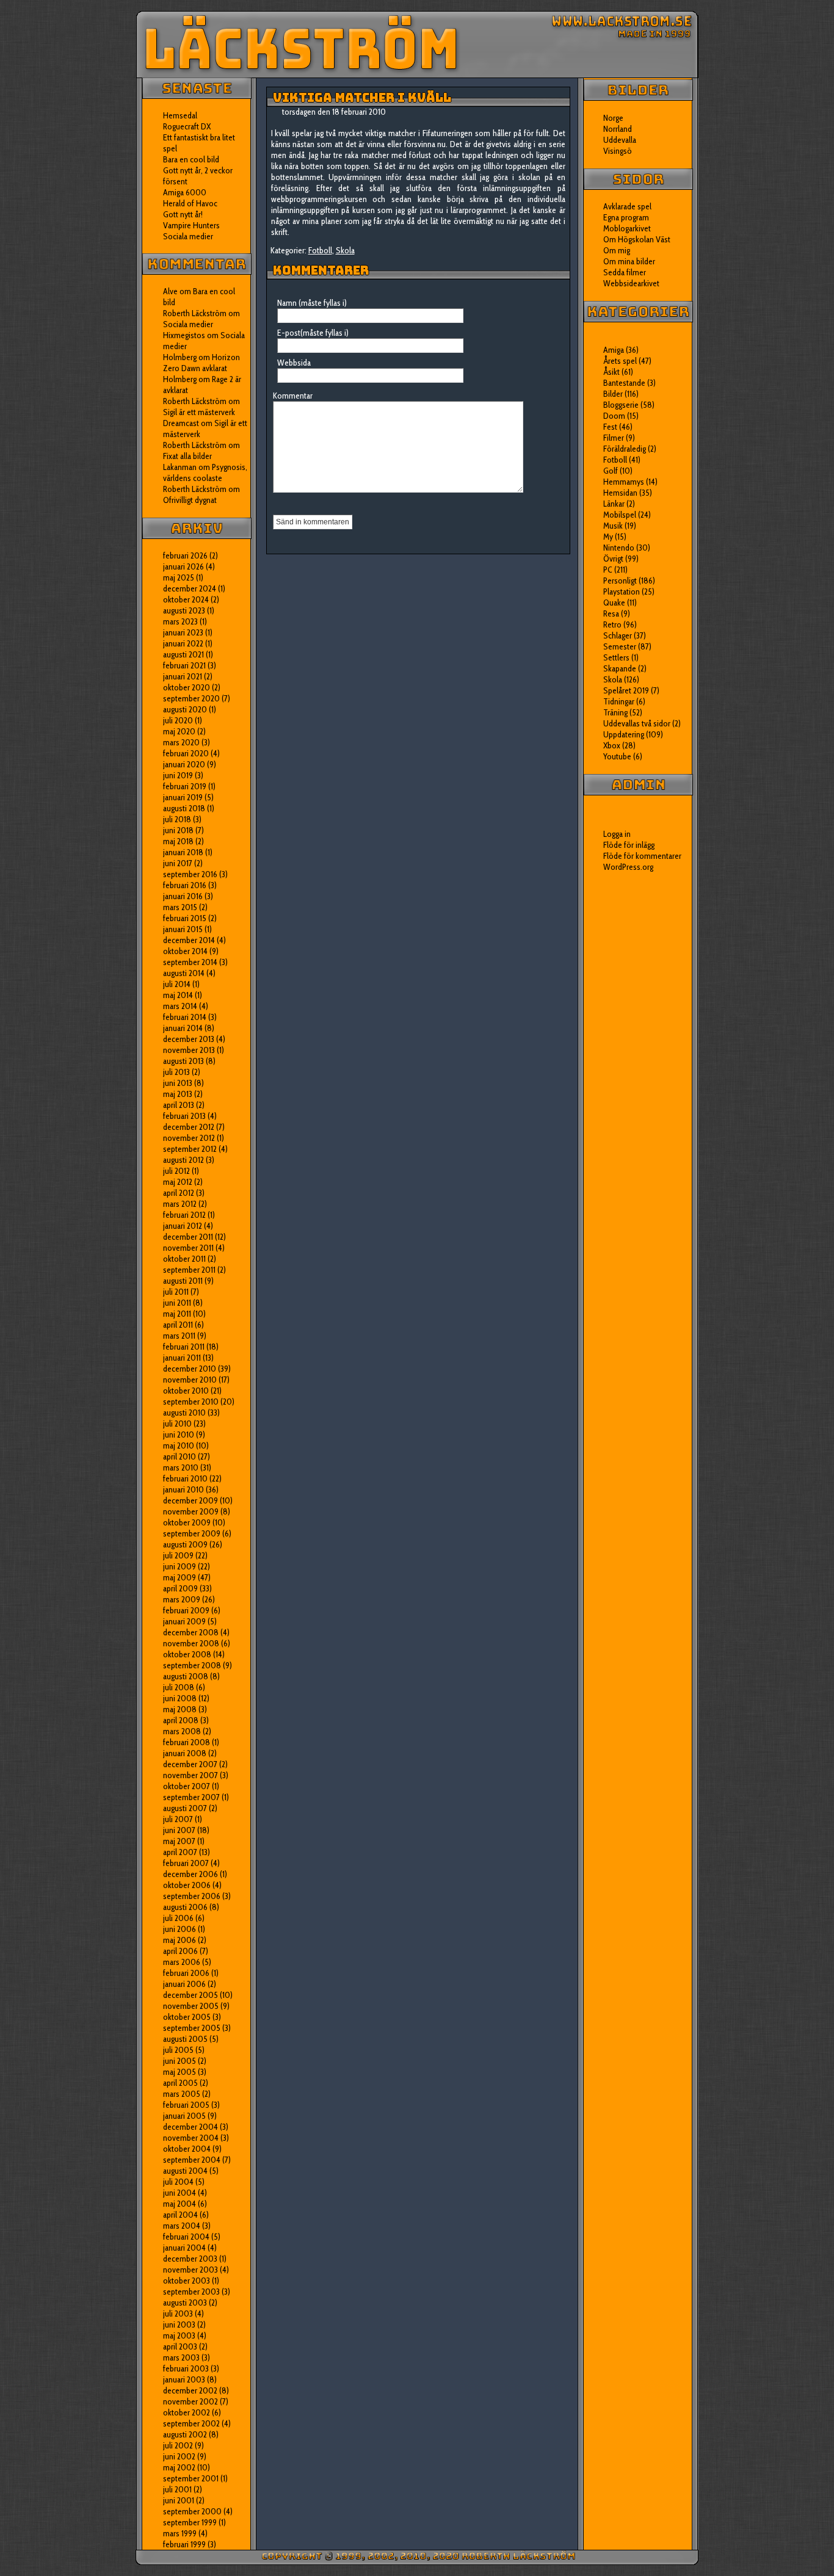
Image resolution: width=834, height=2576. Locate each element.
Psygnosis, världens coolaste (205, 472)
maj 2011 (177, 1314)
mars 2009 (182, 1599)
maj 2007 (179, 1841)
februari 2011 (184, 1347)
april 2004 (180, 2215)
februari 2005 (186, 2105)
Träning (615, 712)
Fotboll (320, 250)
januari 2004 (184, 2248)
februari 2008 (187, 1742)
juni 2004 (179, 2193)
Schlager (618, 635)
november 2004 (191, 2138)
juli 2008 (179, 1687)
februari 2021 (184, 665)
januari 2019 (183, 797)
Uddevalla (620, 140)
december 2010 (190, 1369)
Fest (610, 427)
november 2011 (188, 1248)
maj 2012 (178, 1182)
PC (608, 570)
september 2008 (192, 1665)
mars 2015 (180, 907)
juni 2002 (179, 2456)
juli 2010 (177, 1424)
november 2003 (190, 2270)
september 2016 (190, 874)
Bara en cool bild (191, 159)
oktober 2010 (186, 1391)
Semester (620, 646)
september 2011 (189, 1270)
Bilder (613, 394)
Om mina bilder (629, 261)
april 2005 (180, 2083)
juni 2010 (179, 1435)
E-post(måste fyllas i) (313, 333)
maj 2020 (179, 731)
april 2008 (181, 1720)
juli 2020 (178, 720)
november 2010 (190, 1380)
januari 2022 (183, 643)
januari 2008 (185, 1753)
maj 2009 (179, 1577)
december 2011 (188, 1237)
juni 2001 (179, 2500)
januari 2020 (184, 764)
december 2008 (191, 1632)
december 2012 (189, 1127)
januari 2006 (184, 1984)
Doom (614, 416)
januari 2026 (183, 566)
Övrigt (613, 559)
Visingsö (618, 151)
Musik (613, 526)
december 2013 (189, 1039)
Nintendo (619, 548)
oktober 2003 (187, 2281)
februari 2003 (186, 2368)
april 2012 (179, 1193)
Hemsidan (620, 493)
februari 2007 (186, 1863)
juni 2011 (177, 1303)
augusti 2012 (183, 1160)
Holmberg (180, 379)
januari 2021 (183, 676)
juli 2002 (178, 2445)
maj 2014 (178, 995)
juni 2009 (179, 1566)
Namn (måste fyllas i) (312, 303)
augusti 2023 (184, 610)
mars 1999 (180, 2533)
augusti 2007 (185, 1808)
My (608, 537)
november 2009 (191, 1511)
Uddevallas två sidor (637, 723)
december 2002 (190, 2390)
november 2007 (190, 1775)
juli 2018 (177, 819)
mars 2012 (180, 1204)
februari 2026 (185, 555)
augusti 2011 (183, 1281)
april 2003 (180, 2346)
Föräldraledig (625, 449)
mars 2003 (181, 2357)
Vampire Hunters (191, 225)
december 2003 (190, 2259)
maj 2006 (179, 1940)
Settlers (616, 657)
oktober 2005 (187, 2017)
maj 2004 (179, 2204)
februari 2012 (184, 1215)
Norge (613, 118)
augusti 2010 (184, 1413)
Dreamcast (181, 423)
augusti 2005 (185, 2039)
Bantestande (624, 383)
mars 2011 (179, 1336)
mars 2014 (180, 1006)
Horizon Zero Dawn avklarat (201, 363)
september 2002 (191, 2423)
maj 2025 (179, 577)
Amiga (614, 350)
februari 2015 (185, 918)
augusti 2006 (185, 1907)
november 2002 (190, 2401)
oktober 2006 (187, 1885)
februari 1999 (184, 2544)
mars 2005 (182, 2094)
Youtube (617, 756)
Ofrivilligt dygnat (190, 500)
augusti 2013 (183, 1061)
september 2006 (192, 1896)
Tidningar (619, 701)
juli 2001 (177, 2489)
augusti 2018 (184, 808)
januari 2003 (184, 2379)
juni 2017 (178, 863)
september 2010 (191, 1402)
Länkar (614, 504)
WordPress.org (628, 867)
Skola (345, 250)
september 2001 (191, 2478)
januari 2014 (183, 1028)
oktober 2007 (187, 1786)
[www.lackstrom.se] (417, 45)
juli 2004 (178, 2182)
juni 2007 (179, 1830)
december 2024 (190, 588)
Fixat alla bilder (187, 456)
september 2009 (192, 1533)
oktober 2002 (187, 2412)
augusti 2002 (185, 2434)
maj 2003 (179, 2335)
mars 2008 (182, 1731)
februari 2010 (185, 1478)
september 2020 (191, 698)
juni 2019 (178, 775)
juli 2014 (177, 984)
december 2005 (190, 1995)
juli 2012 (176, 1171)
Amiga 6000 (185, 192)
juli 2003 (178, 2314)
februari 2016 (185, 885)
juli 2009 (178, 1555)
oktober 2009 (187, 1522)
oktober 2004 (187, 2149)
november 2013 (189, 1050)
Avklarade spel (627, 206)
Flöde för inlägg (629, 845)
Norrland (618, 129)
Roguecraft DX (187, 126)
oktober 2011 (184, 1259)
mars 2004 (182, 2226)
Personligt (620, 581)
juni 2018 (178, 830)
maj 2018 (178, 841)
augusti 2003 (185, 2303)
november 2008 (191, 1643)
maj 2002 (179, 2467)
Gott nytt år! (183, 214)
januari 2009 (184, 1621)
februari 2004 (186, 2237)
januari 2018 (183, 852)
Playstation (622, 592)
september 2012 (190, 1149)
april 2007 (180, 1852)
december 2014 (189, 940)
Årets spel (620, 361)
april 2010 (179, 1456)
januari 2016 (183, 896)
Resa (611, 613)
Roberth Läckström (195, 313)
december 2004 (190, 2127)
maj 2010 (179, 1445)
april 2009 (180, 1588)
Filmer (614, 438)
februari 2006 (186, 1973)
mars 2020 (181, 742)
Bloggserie (621, 405)
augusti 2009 (185, 1544)
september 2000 (192, 2511)
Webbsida (294, 363)
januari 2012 (183, 1226)
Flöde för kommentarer (642, 856)
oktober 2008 (187, 1654)
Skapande (620, 668)
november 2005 (191, 2006)
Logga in (617, 834)
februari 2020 (186, 753)
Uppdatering (624, 734)
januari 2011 (182, 1358)
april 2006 (180, 1951)
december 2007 (190, 1764)
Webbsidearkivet (631, 283)
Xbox (612, 745)
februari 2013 (184, 1116)
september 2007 (191, 1797)
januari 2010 (183, 1489)
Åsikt (611, 372)
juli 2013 (176, 1072)
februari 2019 (185, 786)
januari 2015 (183, 929)
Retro (612, 624)
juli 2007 (178, 1819)
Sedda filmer (625, 272)
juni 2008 (180, 1698)
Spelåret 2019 (626, 690)
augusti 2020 (185, 709)
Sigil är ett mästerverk (199, 412)
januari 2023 (183, 632)
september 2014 (190, 962)
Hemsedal (180, 115)
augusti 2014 (184, 973)
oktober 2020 (187, 687)
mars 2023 (180, 621)
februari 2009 (186, 1610)
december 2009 (190, 1500)
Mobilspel (620, 515)
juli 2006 (178, 1918)
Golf (611, 471)
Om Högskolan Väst (637, 239)
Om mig (617, 250)
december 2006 (190, 1874)
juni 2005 (179, 2061)
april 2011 (178, 1325)
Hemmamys (624, 482)
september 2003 (191, 2292)
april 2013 (179, 1105)
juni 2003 (179, 2325)
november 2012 (189, 1138)
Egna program (626, 217)
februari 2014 (185, 1017)
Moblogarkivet (627, 228)
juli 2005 (178, 2050)
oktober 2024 (186, 599)
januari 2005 (184, 2116)
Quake (614, 602)
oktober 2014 (185, 951)
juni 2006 (179, 1929)
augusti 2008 (186, 1676)
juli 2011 (176, 1292)
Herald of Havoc (190, 203)
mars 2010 (181, 1467)
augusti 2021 (183, 654)
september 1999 (190, 2522)
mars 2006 (182, 1962)
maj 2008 (180, 1709)
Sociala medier (188, 236)
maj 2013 (178, 1094)
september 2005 (192, 2028)
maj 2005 (179, 2072)
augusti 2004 (185, 2171)
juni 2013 (178, 1083)
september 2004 (192, 2160)
